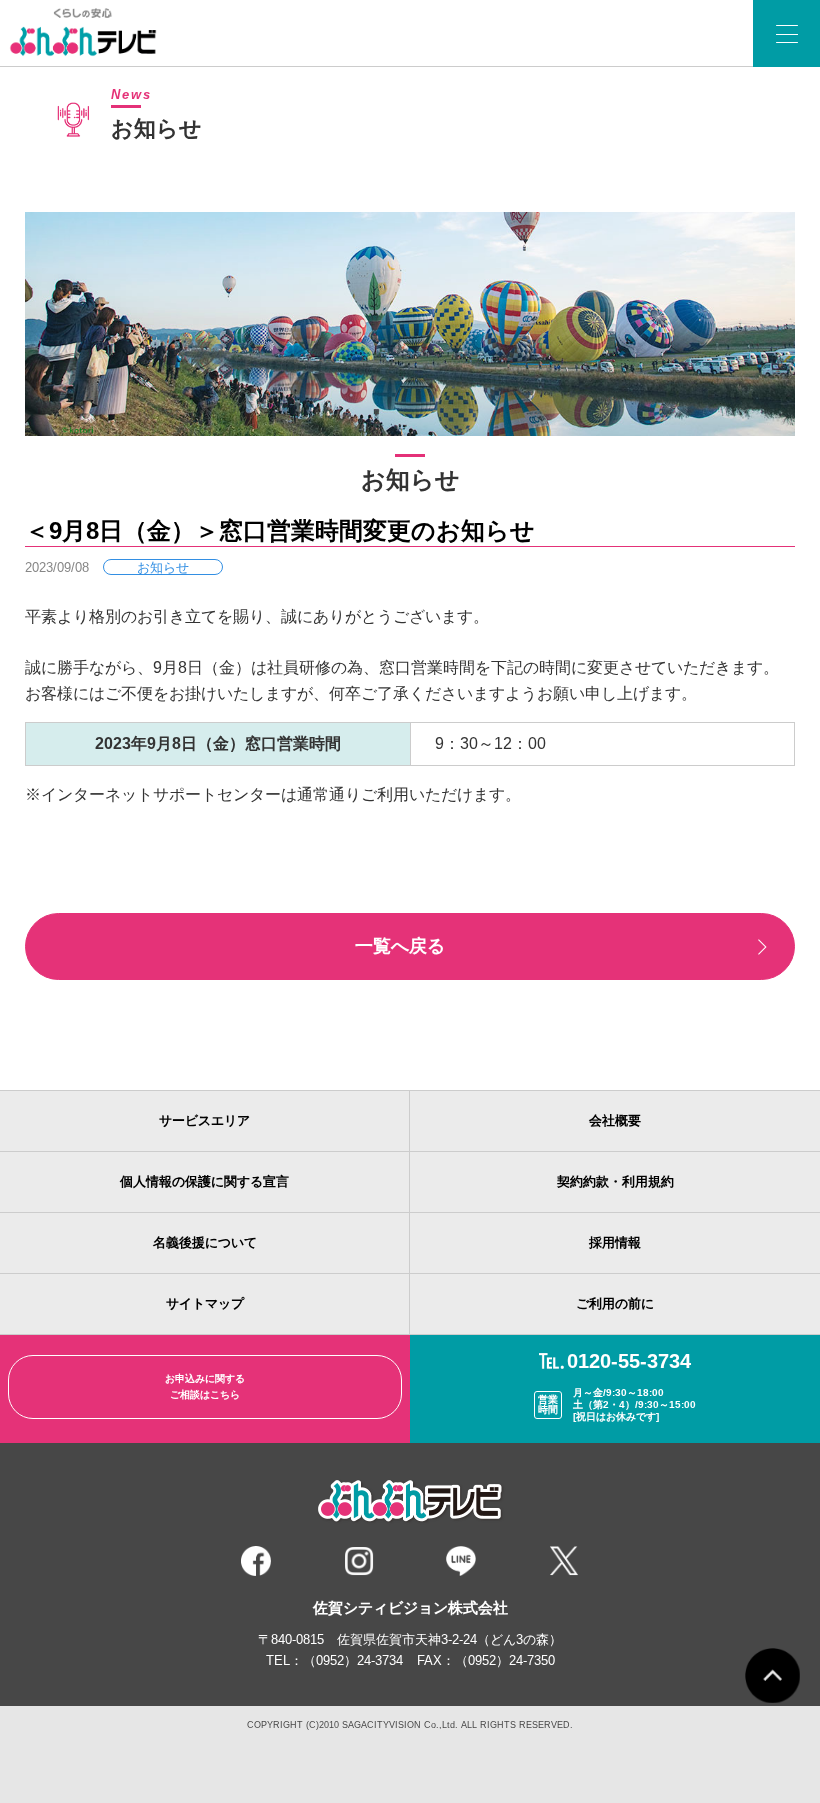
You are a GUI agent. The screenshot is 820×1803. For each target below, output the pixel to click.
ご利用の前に (615, 1303)
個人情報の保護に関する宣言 (204, 1181)
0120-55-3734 (629, 1361)
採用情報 (615, 1242)
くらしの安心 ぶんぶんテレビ (88, 33)
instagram (359, 1561)
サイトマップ (205, 1303)
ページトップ (772, 1675)
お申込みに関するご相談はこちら (205, 1386)
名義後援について (205, 1242)
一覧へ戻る (400, 946)
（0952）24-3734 (353, 1660)
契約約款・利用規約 (615, 1181)
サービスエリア (204, 1120)
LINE (461, 1561)
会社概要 (615, 1120)
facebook (256, 1561)
